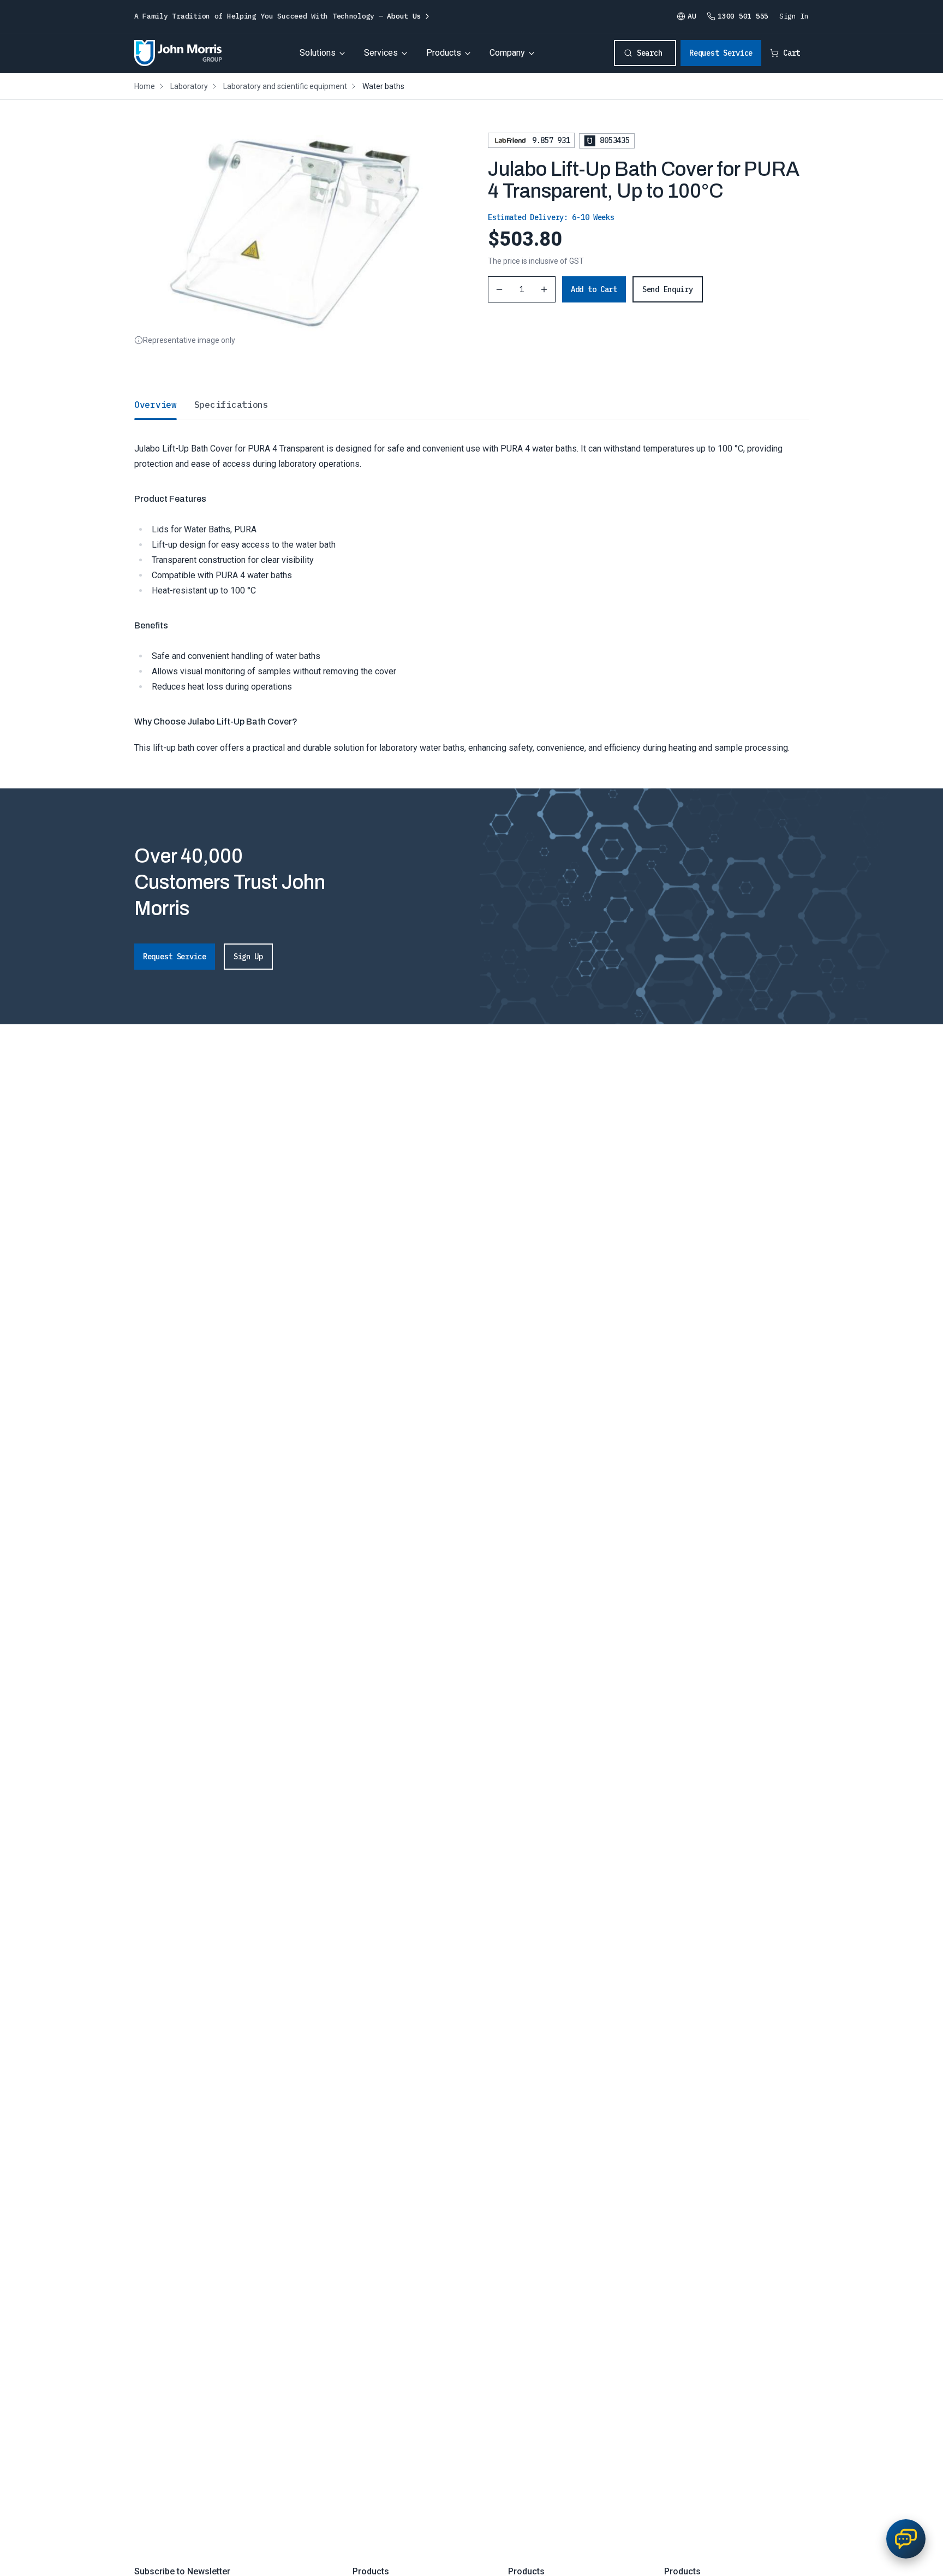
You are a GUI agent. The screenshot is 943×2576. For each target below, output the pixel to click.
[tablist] (471, 405)
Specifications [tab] (231, 405)
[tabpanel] (471, 587)
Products (444, 53)
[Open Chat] (906, 2539)
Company (507, 53)
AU (692, 16)
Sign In (794, 16)
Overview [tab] (156, 405)
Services (381, 53)
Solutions (318, 53)
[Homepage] (178, 53)
